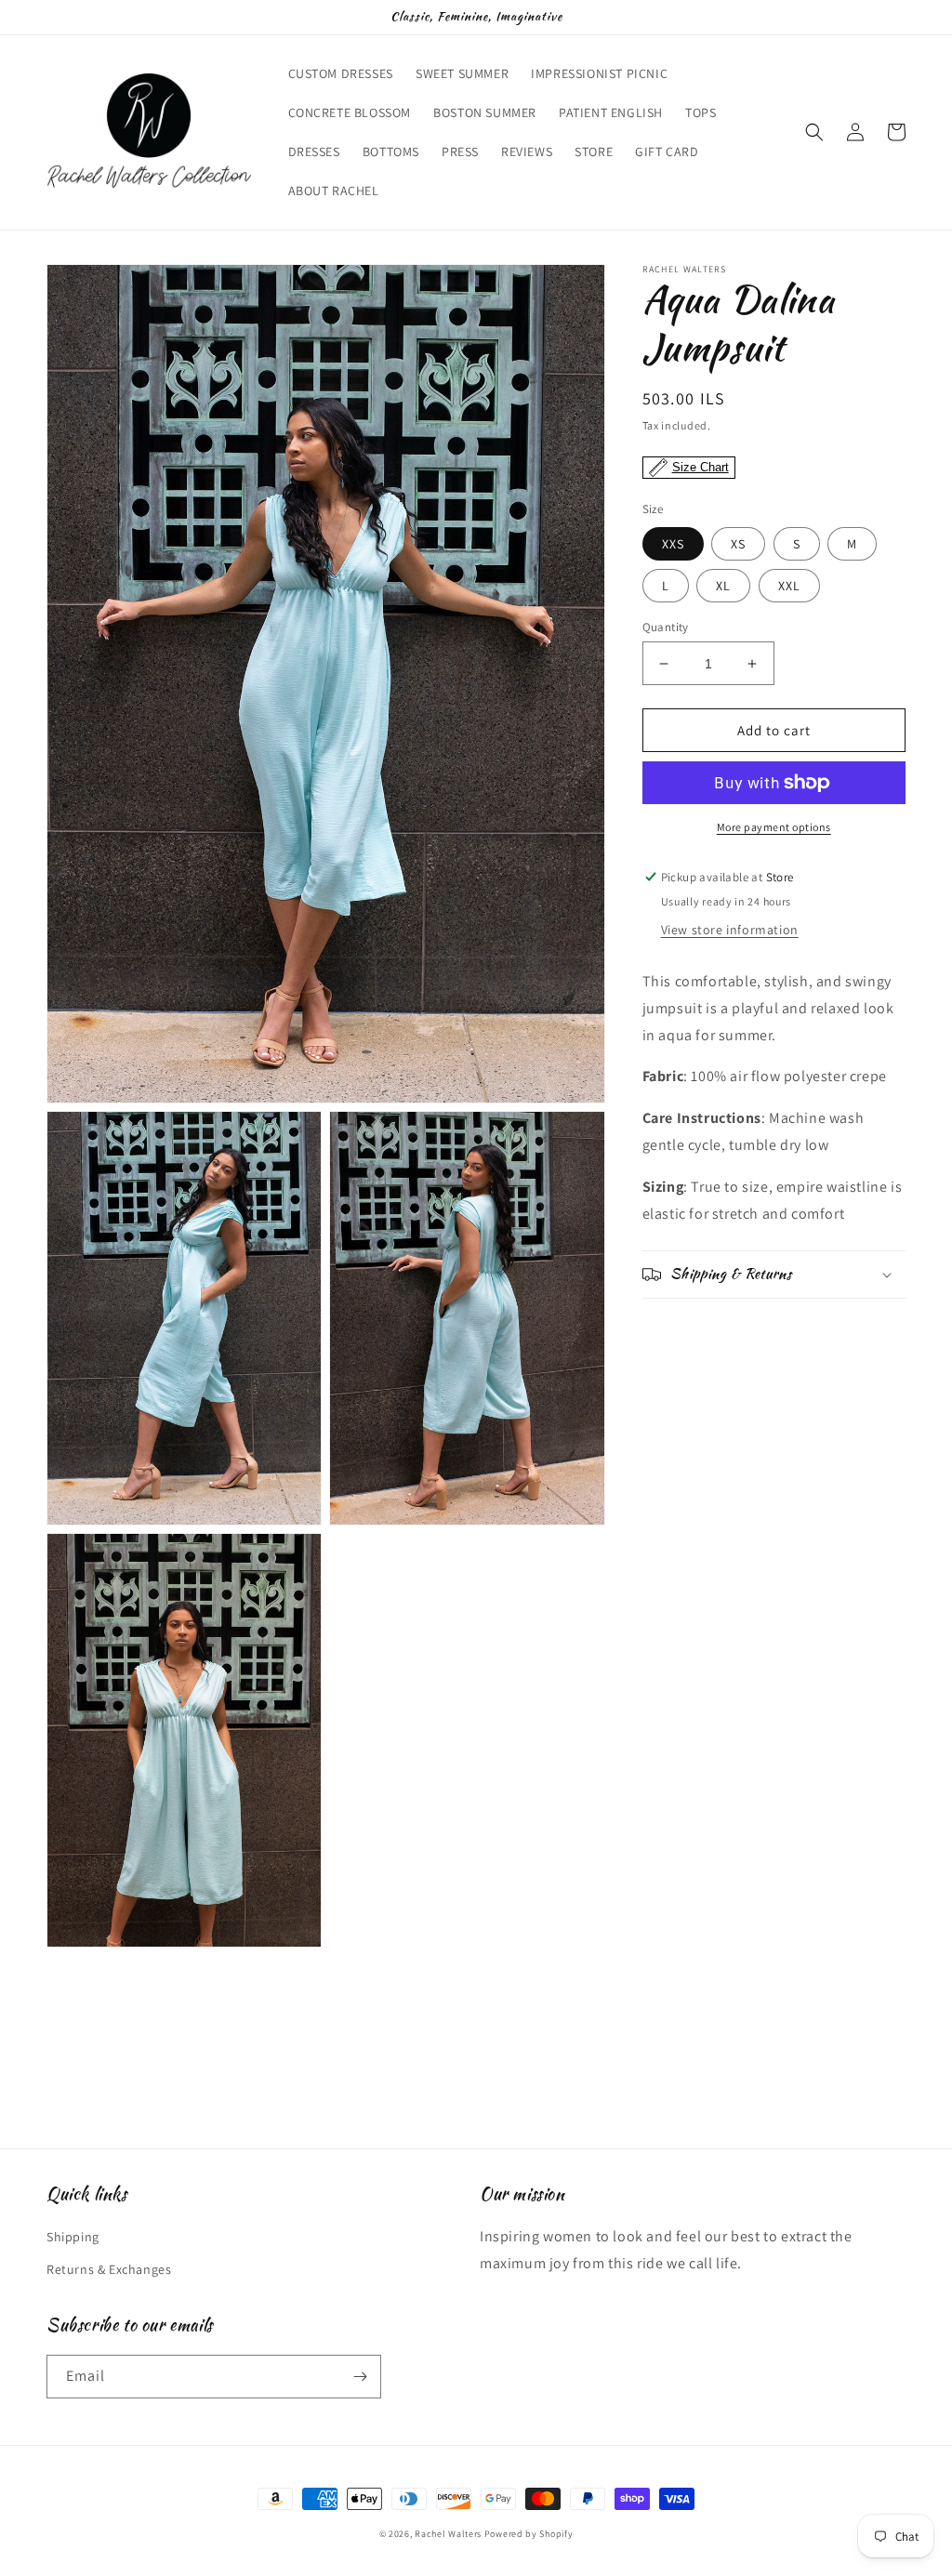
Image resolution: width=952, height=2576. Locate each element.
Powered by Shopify (529, 2534)
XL (723, 586)
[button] (814, 132)
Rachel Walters (448, 2534)
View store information (730, 930)
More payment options (774, 827)
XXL (789, 586)
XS (738, 544)
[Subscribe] (360, 2377)
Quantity (666, 627)
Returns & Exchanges (109, 2269)
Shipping (73, 2237)
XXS (673, 544)
